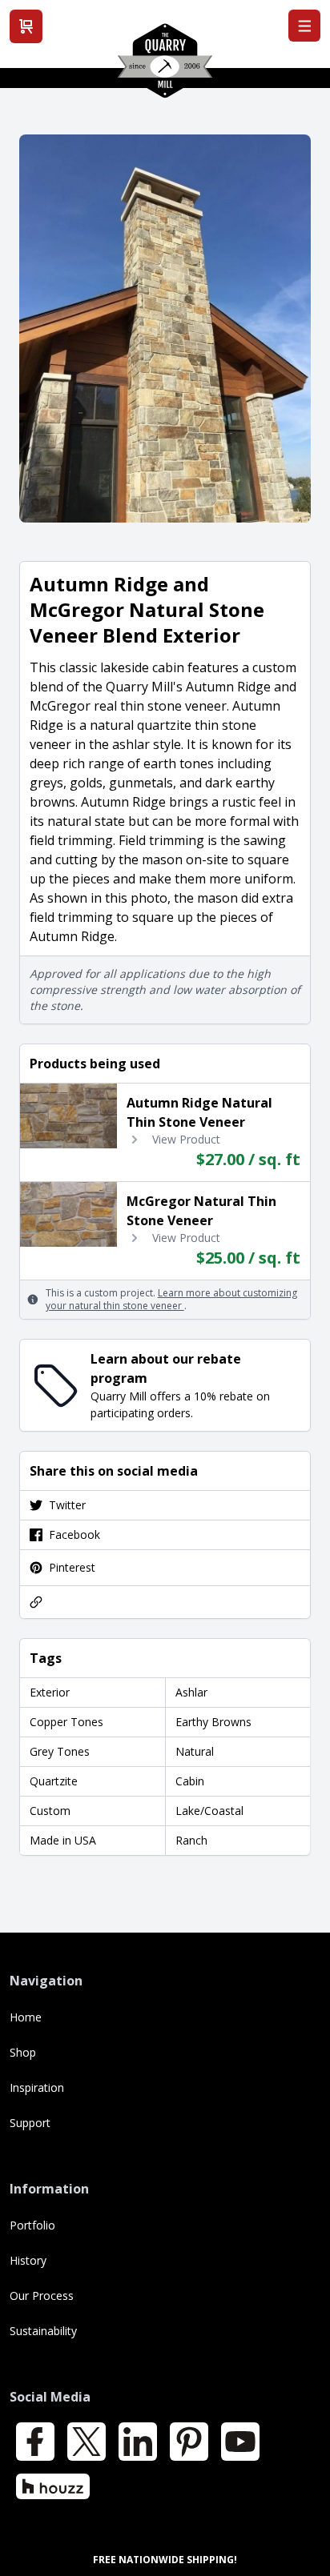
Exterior (50, 1692)
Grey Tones (60, 1751)
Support (30, 2123)
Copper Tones (66, 1722)
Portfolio (32, 2225)
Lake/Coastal (209, 1811)
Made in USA (63, 1840)
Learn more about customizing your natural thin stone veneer (171, 1299)
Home (26, 2017)
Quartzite (54, 1781)
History (28, 2260)
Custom (50, 1811)
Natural (195, 1751)
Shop (23, 2052)
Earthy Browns (213, 1722)
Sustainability (43, 2331)
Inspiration (37, 2087)
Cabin (190, 1781)
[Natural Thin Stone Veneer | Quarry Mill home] (165, 66)
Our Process (42, 2296)
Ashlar (191, 1692)
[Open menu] (304, 26)
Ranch (191, 1840)
